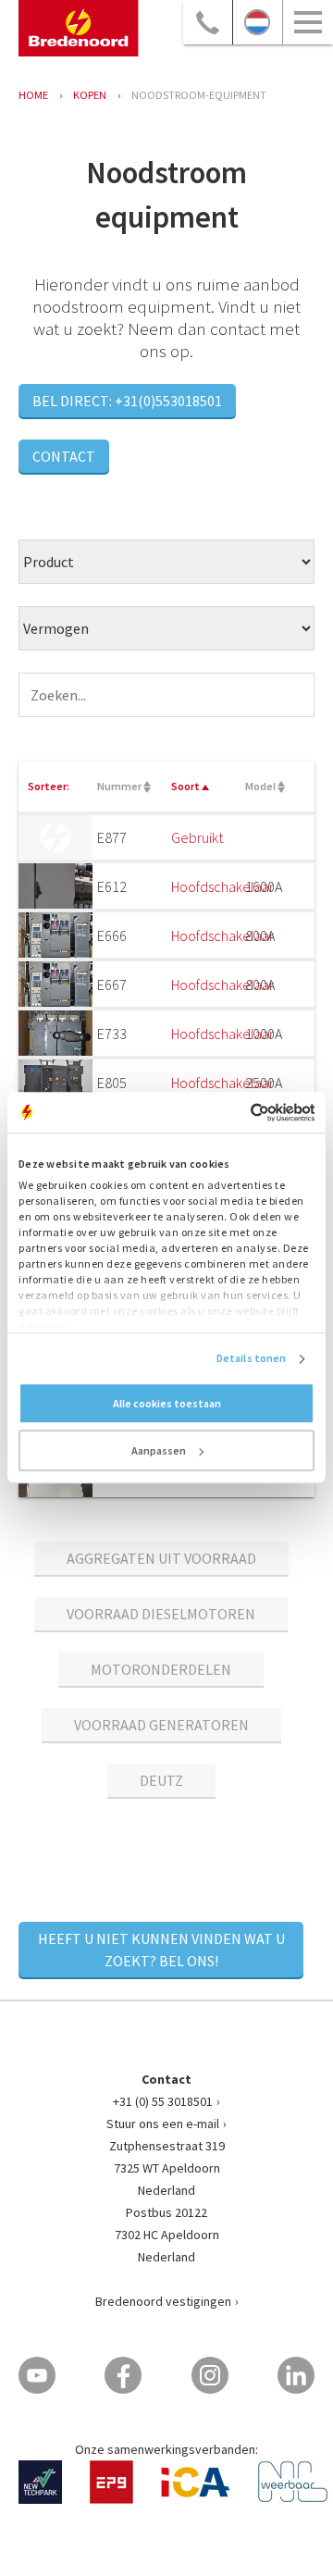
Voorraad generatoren (161, 1725)
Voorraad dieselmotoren (161, 1614)
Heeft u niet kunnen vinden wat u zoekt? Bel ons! (161, 1950)
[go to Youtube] (37, 2375)
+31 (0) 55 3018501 (163, 2101)
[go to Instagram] (210, 2375)
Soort (186, 786)
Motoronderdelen (161, 1669)
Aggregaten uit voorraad (161, 1558)
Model (261, 786)
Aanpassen (159, 1451)
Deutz (161, 1780)
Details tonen (251, 1359)
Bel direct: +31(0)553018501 (127, 401)
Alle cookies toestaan (167, 1404)
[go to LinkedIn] (296, 2375)
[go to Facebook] (123, 2375)
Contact (64, 456)
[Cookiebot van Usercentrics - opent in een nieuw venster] (237, 1112)
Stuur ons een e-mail (163, 2124)
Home (33, 95)
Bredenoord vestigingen (163, 2301)
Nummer (120, 786)
